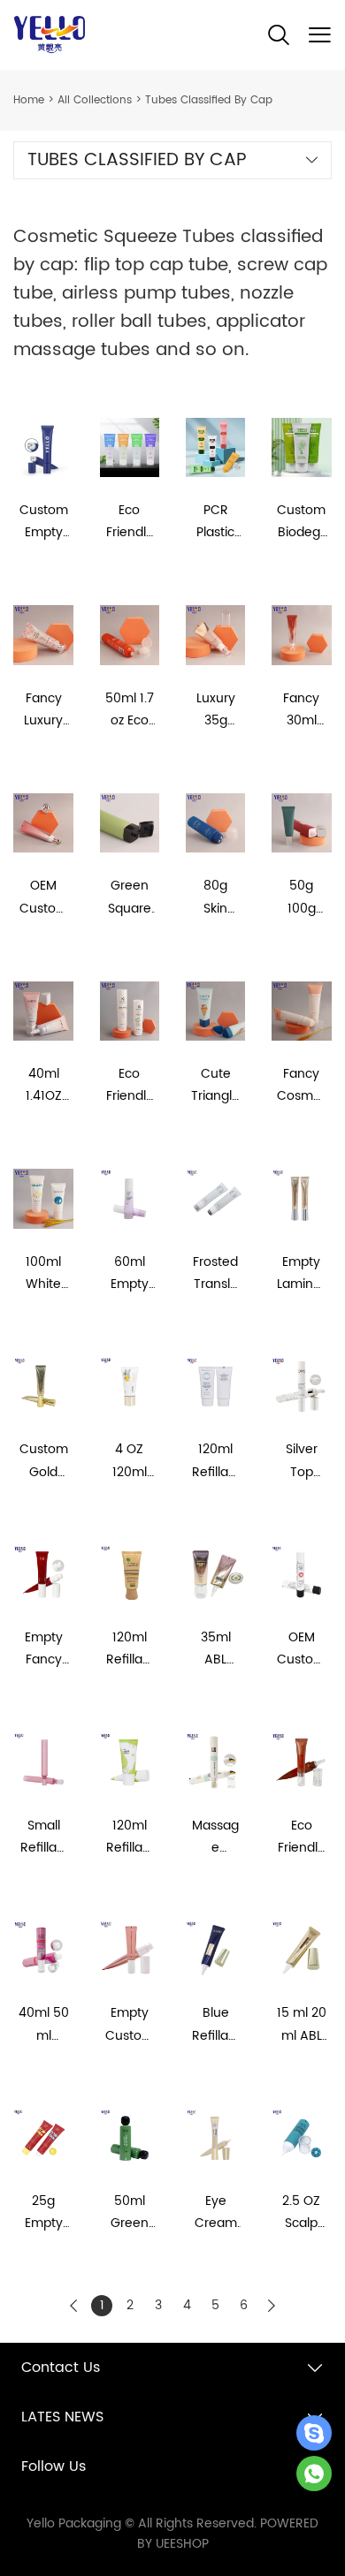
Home (29, 100)
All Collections (95, 100)
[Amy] (314, 2433)
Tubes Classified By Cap (209, 100)
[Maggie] (314, 2474)
